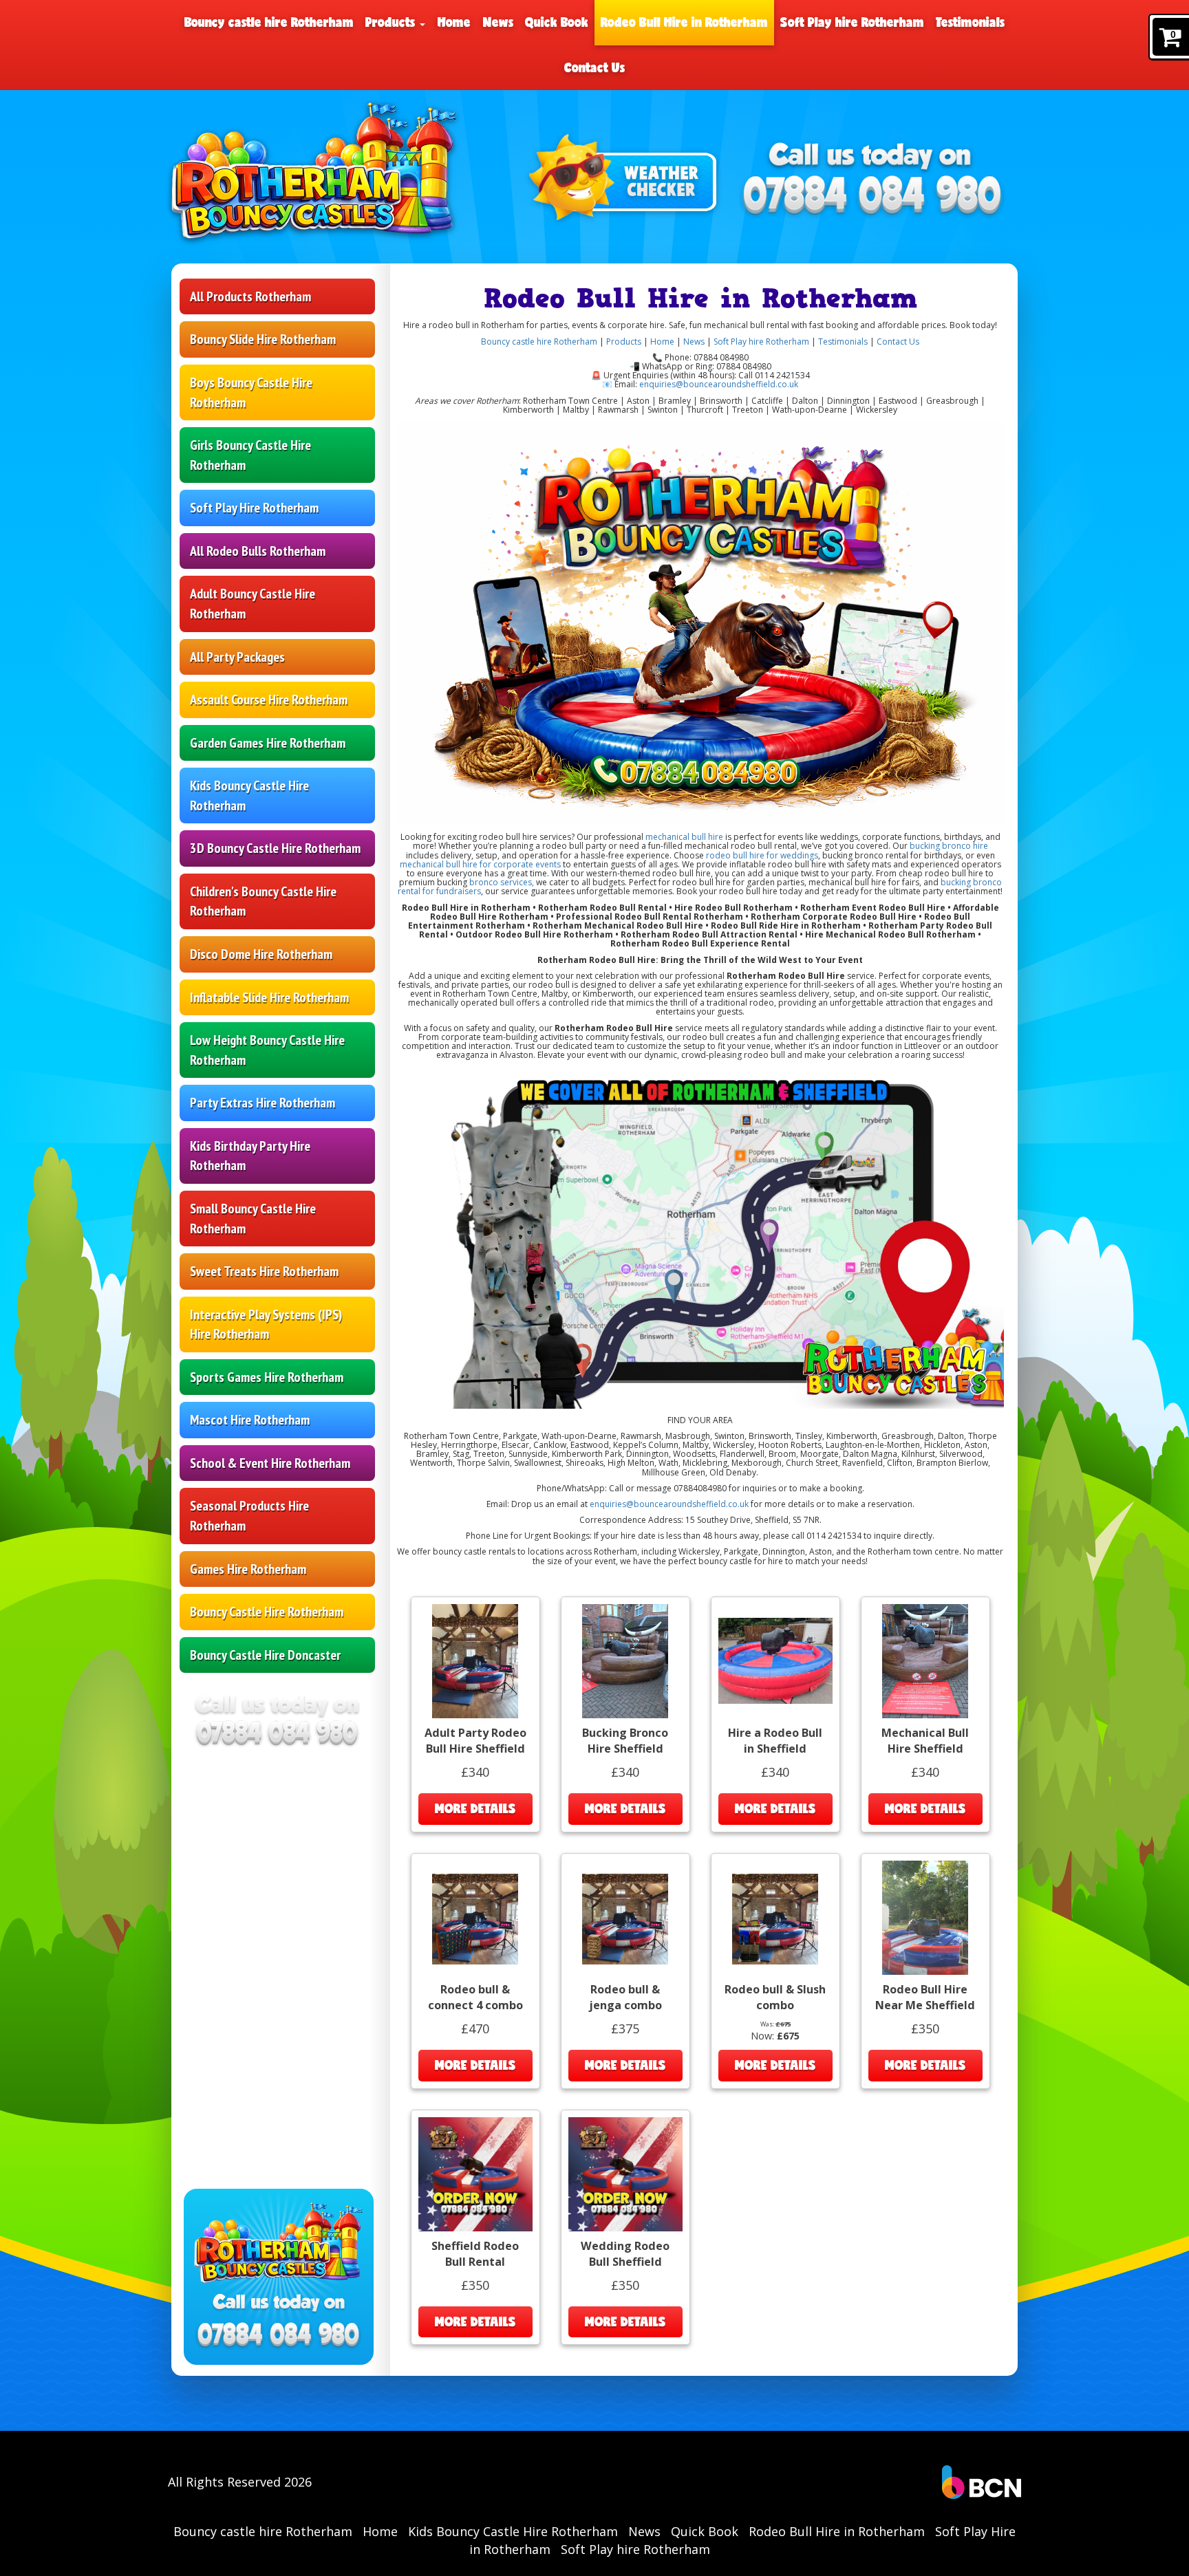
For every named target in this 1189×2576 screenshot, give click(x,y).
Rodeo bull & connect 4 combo (475, 1997)
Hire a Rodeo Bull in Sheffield (775, 1741)
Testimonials (970, 22)
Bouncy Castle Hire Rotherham (267, 1612)
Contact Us (594, 67)
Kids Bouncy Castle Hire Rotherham (249, 795)
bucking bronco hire (948, 846)
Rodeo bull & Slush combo (775, 1997)
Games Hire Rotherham (248, 1569)
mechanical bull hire (684, 837)
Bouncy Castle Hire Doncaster (265, 1655)
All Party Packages (237, 657)
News (498, 22)
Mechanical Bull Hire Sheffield (925, 1741)
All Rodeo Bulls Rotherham (258, 551)
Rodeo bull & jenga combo (625, 1997)
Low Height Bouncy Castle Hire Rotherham (267, 1050)
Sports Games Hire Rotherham (267, 1377)
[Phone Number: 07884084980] (872, 197)
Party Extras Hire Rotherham (263, 1103)
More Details (475, 1808)
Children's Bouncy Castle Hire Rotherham (263, 901)
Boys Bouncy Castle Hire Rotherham (251, 392)
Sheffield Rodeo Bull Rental (475, 2254)
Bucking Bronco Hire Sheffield (625, 1741)
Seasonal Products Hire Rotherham (249, 1516)
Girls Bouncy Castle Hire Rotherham (250, 455)
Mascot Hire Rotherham (250, 1420)
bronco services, (502, 882)
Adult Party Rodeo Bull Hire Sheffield (475, 1741)
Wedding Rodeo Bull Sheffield (625, 2254)
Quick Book (557, 22)
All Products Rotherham (250, 296)
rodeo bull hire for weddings (761, 855)
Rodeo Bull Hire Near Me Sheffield (925, 1997)
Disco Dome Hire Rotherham (261, 954)
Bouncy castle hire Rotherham (269, 22)
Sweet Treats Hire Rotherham (264, 1271)
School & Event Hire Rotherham (270, 1463)
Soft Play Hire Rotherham (254, 508)
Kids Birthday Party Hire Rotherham (250, 1156)
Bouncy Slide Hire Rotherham (263, 339)
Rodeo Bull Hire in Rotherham (684, 22)
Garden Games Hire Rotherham (268, 743)
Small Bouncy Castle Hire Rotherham (253, 1219)
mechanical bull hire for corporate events (480, 864)
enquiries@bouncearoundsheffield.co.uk (719, 384)
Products (392, 22)
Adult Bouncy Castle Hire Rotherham (253, 604)
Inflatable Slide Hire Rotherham (269, 997)
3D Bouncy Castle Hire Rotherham (275, 848)
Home (454, 22)
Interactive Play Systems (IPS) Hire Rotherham (266, 1324)
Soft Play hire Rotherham (852, 22)
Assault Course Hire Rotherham (269, 700)
